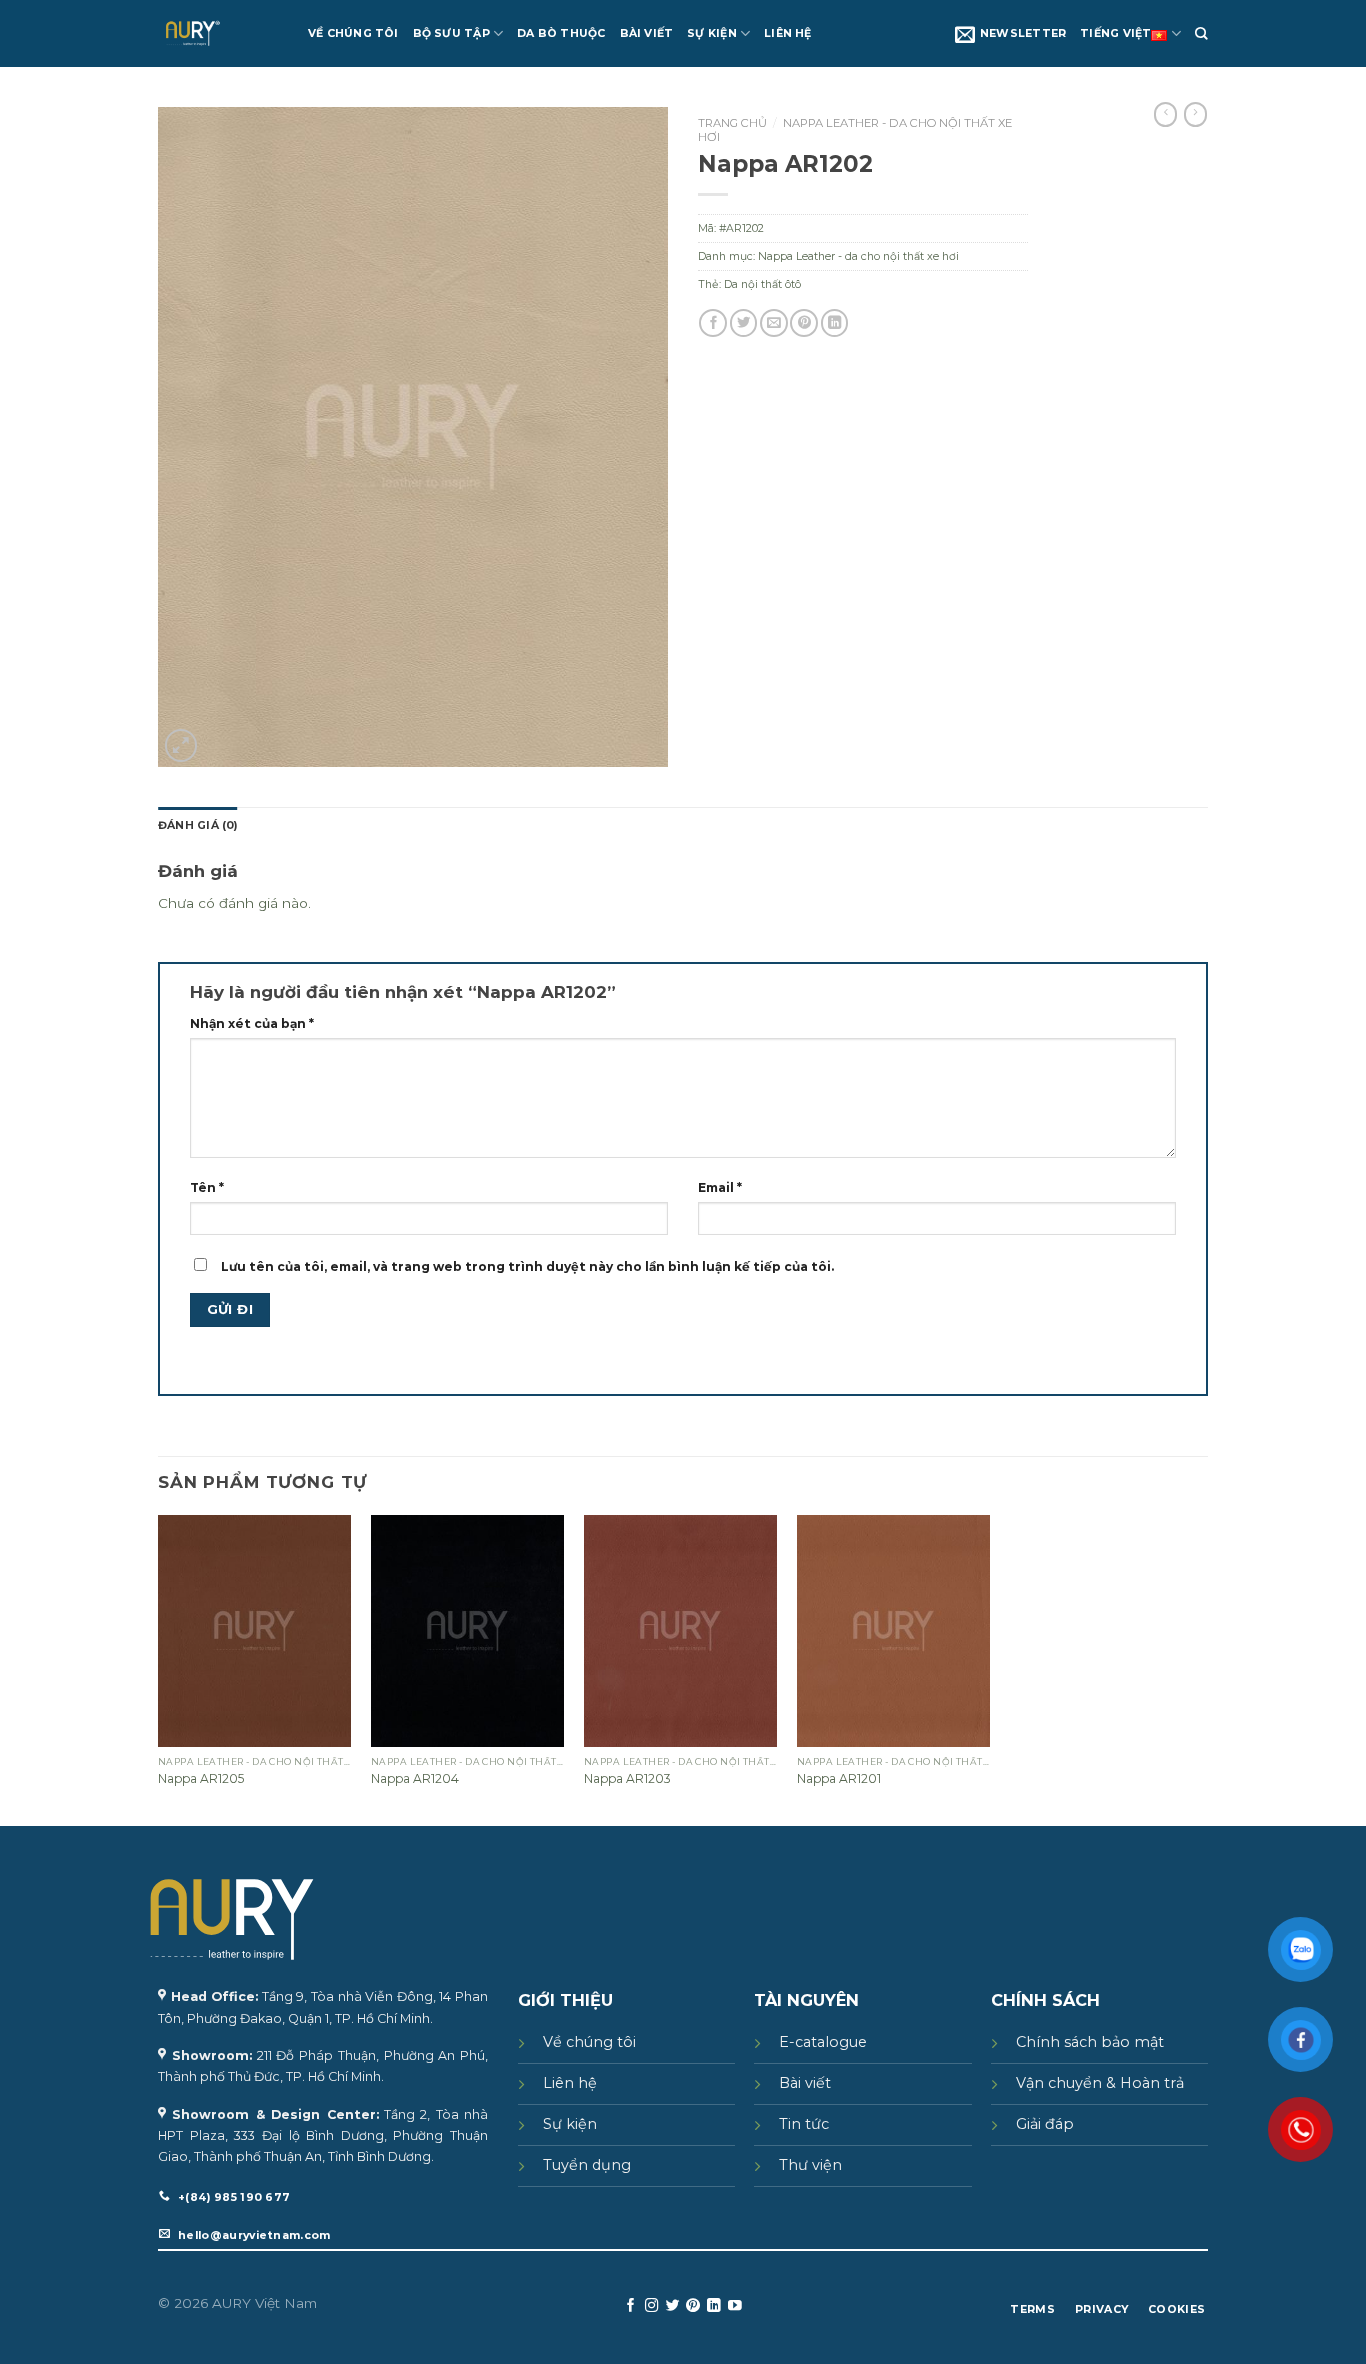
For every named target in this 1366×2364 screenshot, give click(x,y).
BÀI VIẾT (647, 33)
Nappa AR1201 (839, 1778)
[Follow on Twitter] (673, 2306)
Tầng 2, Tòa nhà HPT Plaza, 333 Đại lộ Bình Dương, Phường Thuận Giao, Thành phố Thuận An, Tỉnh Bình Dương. (323, 2135)
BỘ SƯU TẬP (451, 33)
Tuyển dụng (587, 2165)
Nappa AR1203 (627, 1778)
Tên (207, 1187)
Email (720, 1187)
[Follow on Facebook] (631, 2306)
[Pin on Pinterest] (804, 323)
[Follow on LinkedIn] (714, 2306)
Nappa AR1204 (415, 1778)
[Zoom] (181, 745)
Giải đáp (1045, 2124)
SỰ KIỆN (712, 33)
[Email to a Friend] (774, 323)
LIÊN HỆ (788, 33)
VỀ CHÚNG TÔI (353, 33)
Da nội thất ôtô (762, 284)
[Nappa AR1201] (893, 1631)
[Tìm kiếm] (1201, 33)
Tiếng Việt (1115, 33)
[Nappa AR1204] (467, 1631)
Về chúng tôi (589, 2042)
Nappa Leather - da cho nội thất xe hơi (855, 130)
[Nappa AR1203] (680, 1631)
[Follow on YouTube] (735, 2306)
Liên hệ (570, 2083)
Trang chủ (732, 123)
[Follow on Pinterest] (693, 2306)
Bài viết (805, 2083)
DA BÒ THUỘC (561, 33)
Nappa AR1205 (201, 1778)
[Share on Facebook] (713, 323)
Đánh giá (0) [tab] (198, 825)
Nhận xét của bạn (252, 1023)
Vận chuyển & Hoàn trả (1100, 2083)
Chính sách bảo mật (1090, 2042)
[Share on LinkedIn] (835, 323)
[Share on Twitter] (744, 323)
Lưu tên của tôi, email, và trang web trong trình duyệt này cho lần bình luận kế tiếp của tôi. (527, 1266)
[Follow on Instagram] (652, 2306)
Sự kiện (570, 2124)
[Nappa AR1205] (254, 1631)
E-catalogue (823, 2042)
